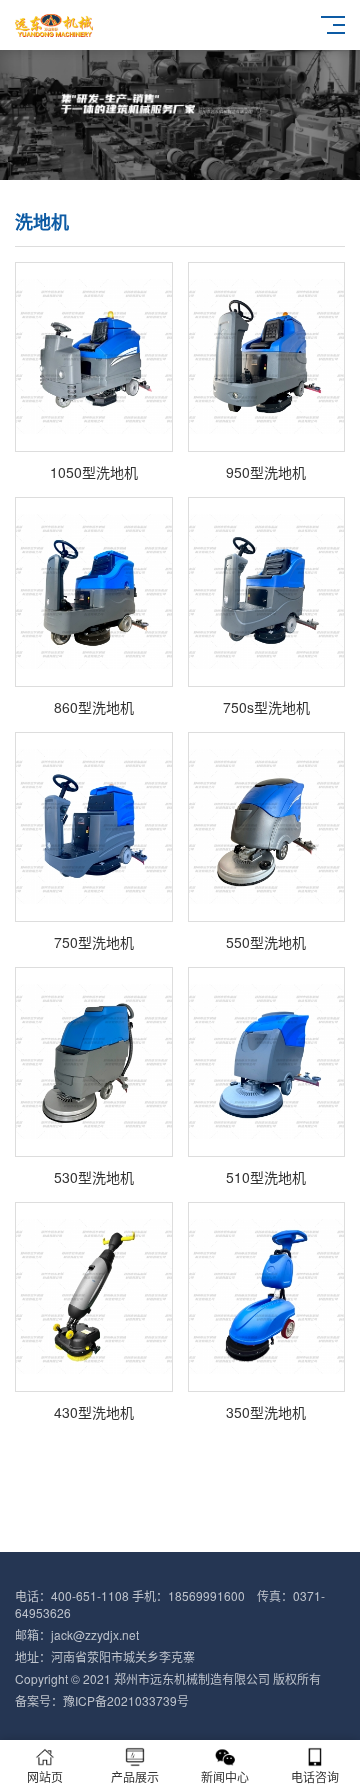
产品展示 (135, 1776)
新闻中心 (225, 1776)
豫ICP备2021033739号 (126, 1700)
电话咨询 (315, 1776)
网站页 (45, 1776)
